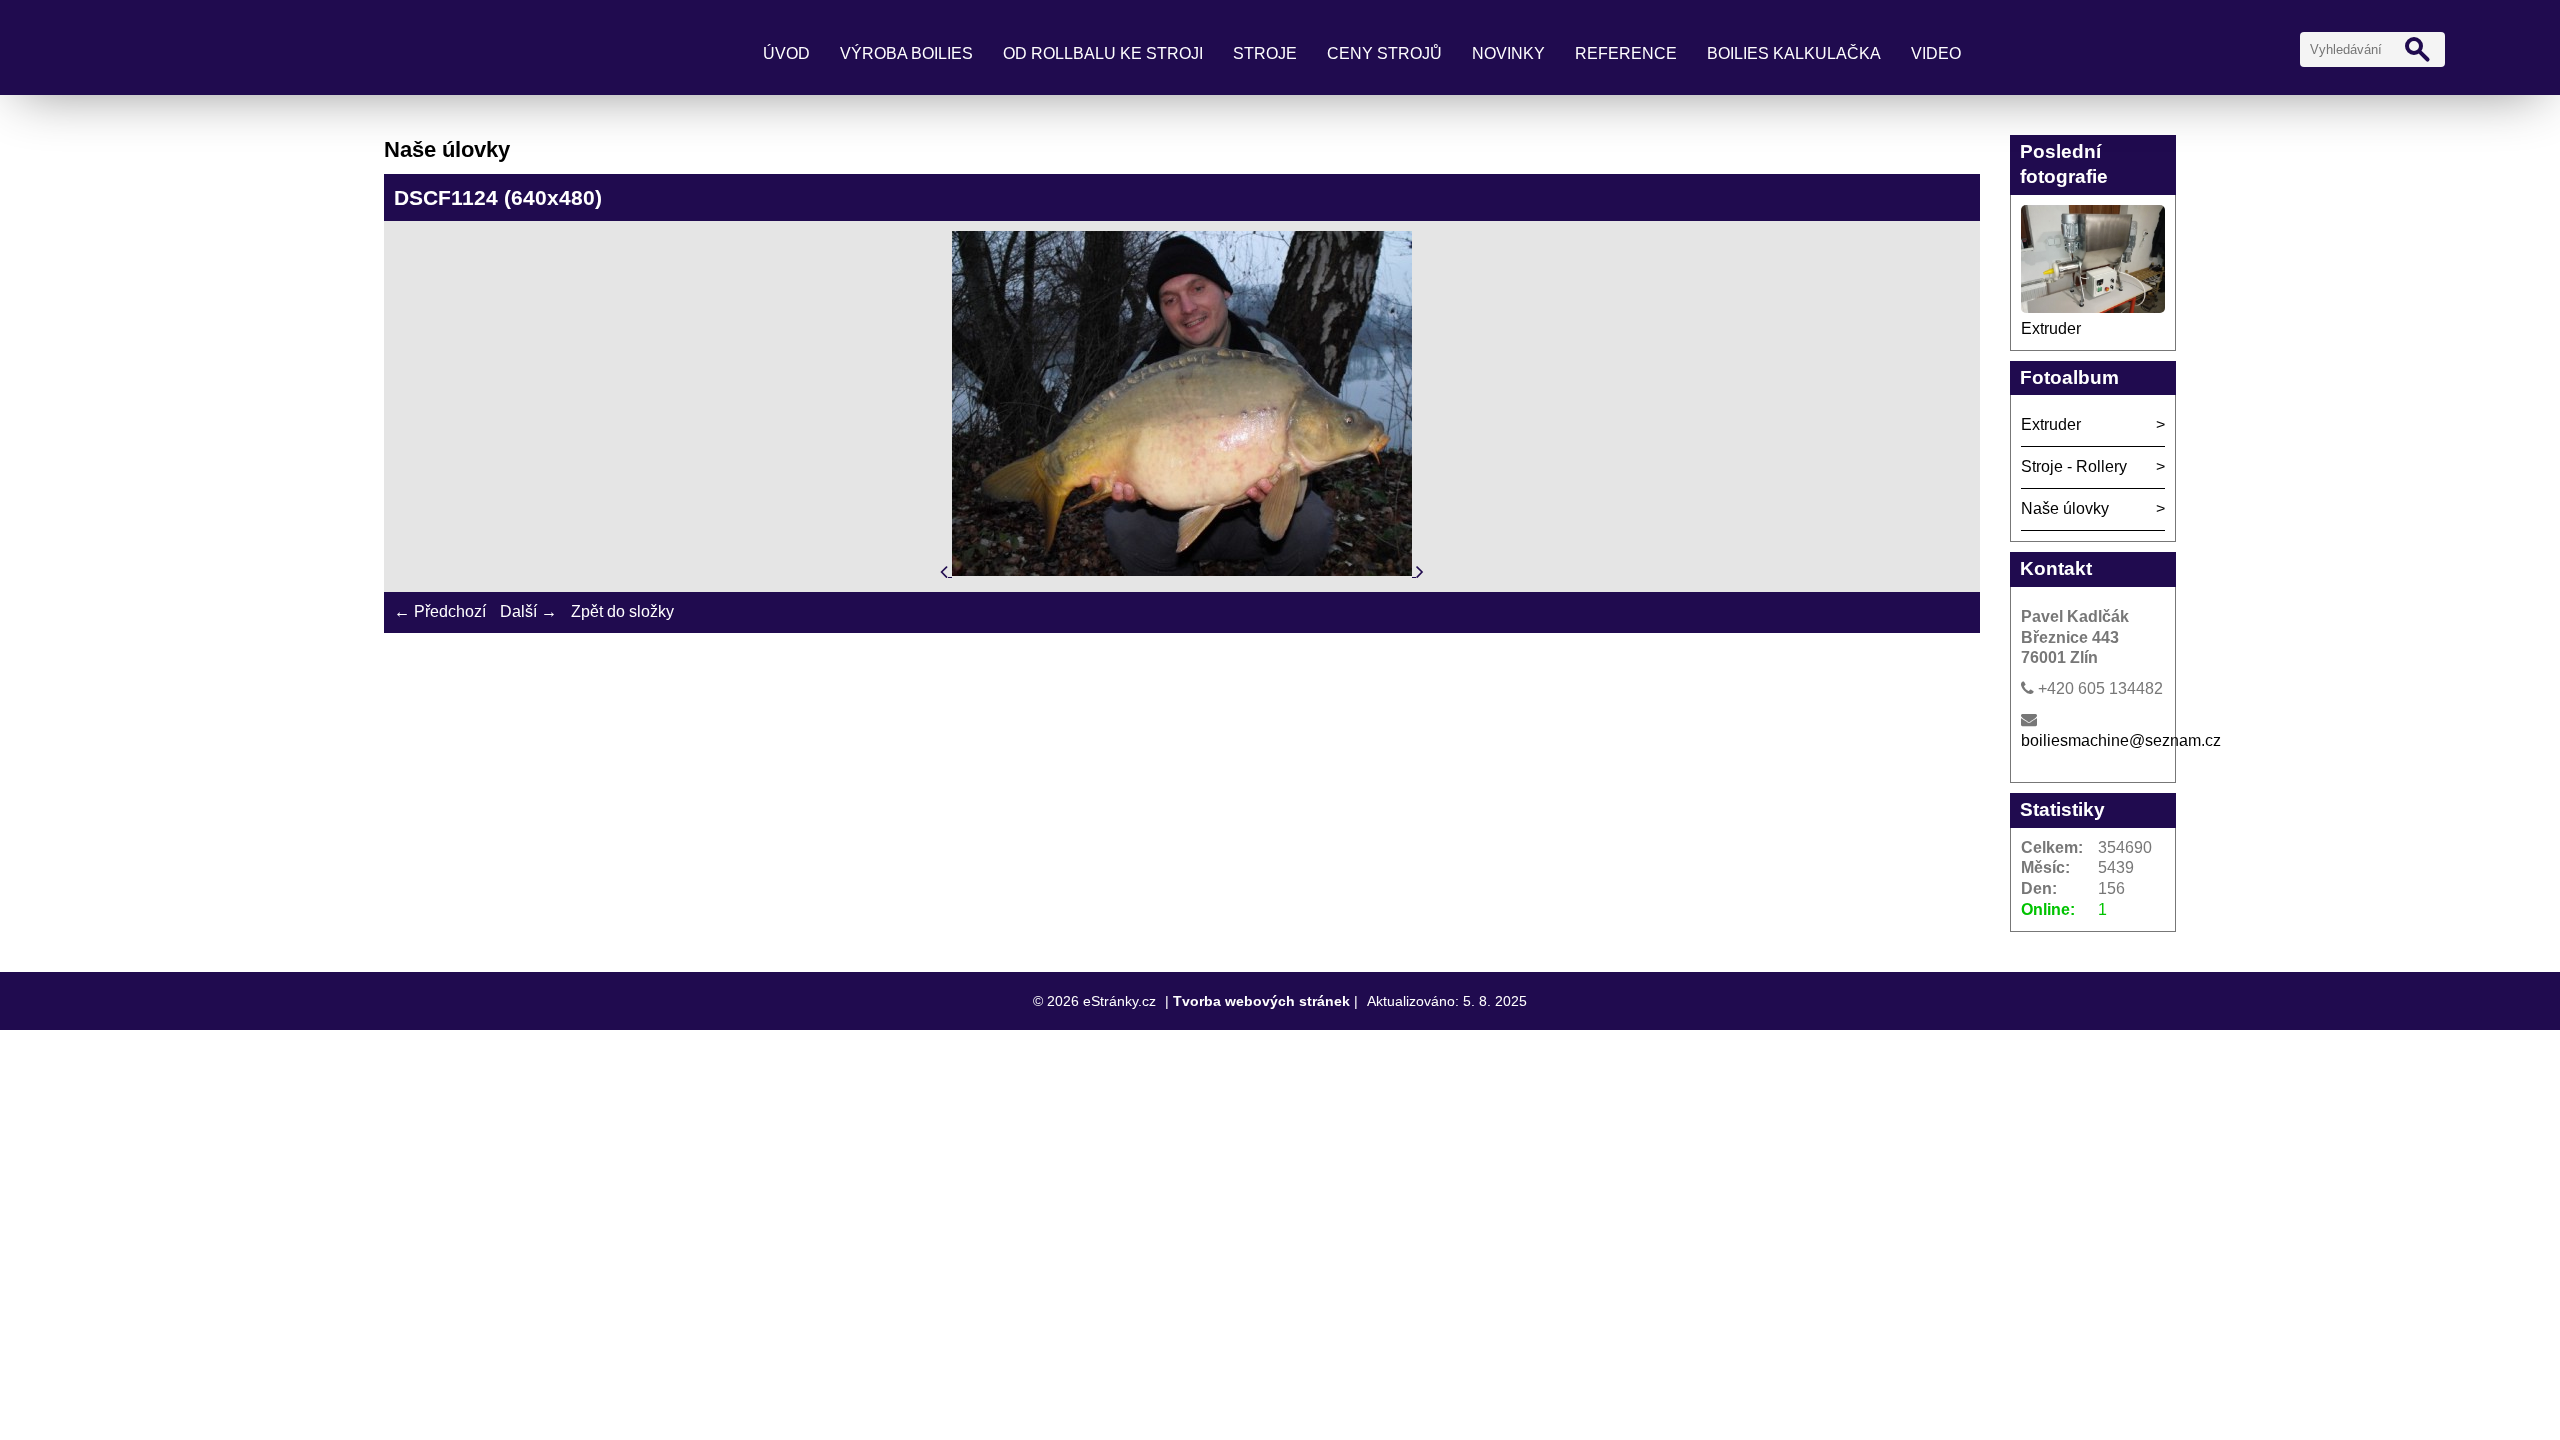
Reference (1626, 53)
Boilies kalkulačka (1794, 53)
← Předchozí (440, 611)
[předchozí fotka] (946, 570)
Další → (528, 611)
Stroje (1265, 53)
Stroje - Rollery (2074, 466)
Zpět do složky (622, 611)
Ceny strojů (1384, 53)
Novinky (1508, 53)
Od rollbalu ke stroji (1103, 53)
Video (1936, 53)
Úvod (786, 53)
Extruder (2051, 328)
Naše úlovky (2065, 508)
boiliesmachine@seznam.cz (2121, 740)
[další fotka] (1420, 570)
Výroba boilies (906, 53)
